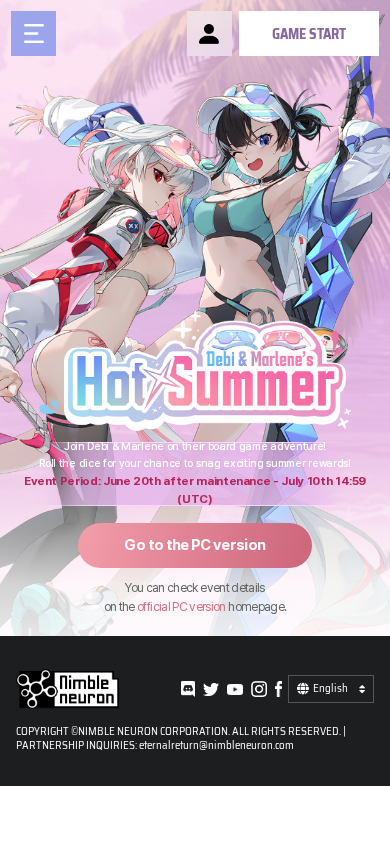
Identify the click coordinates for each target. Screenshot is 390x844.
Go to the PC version (194, 545)
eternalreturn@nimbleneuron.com (216, 745)
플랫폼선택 (209, 33)
